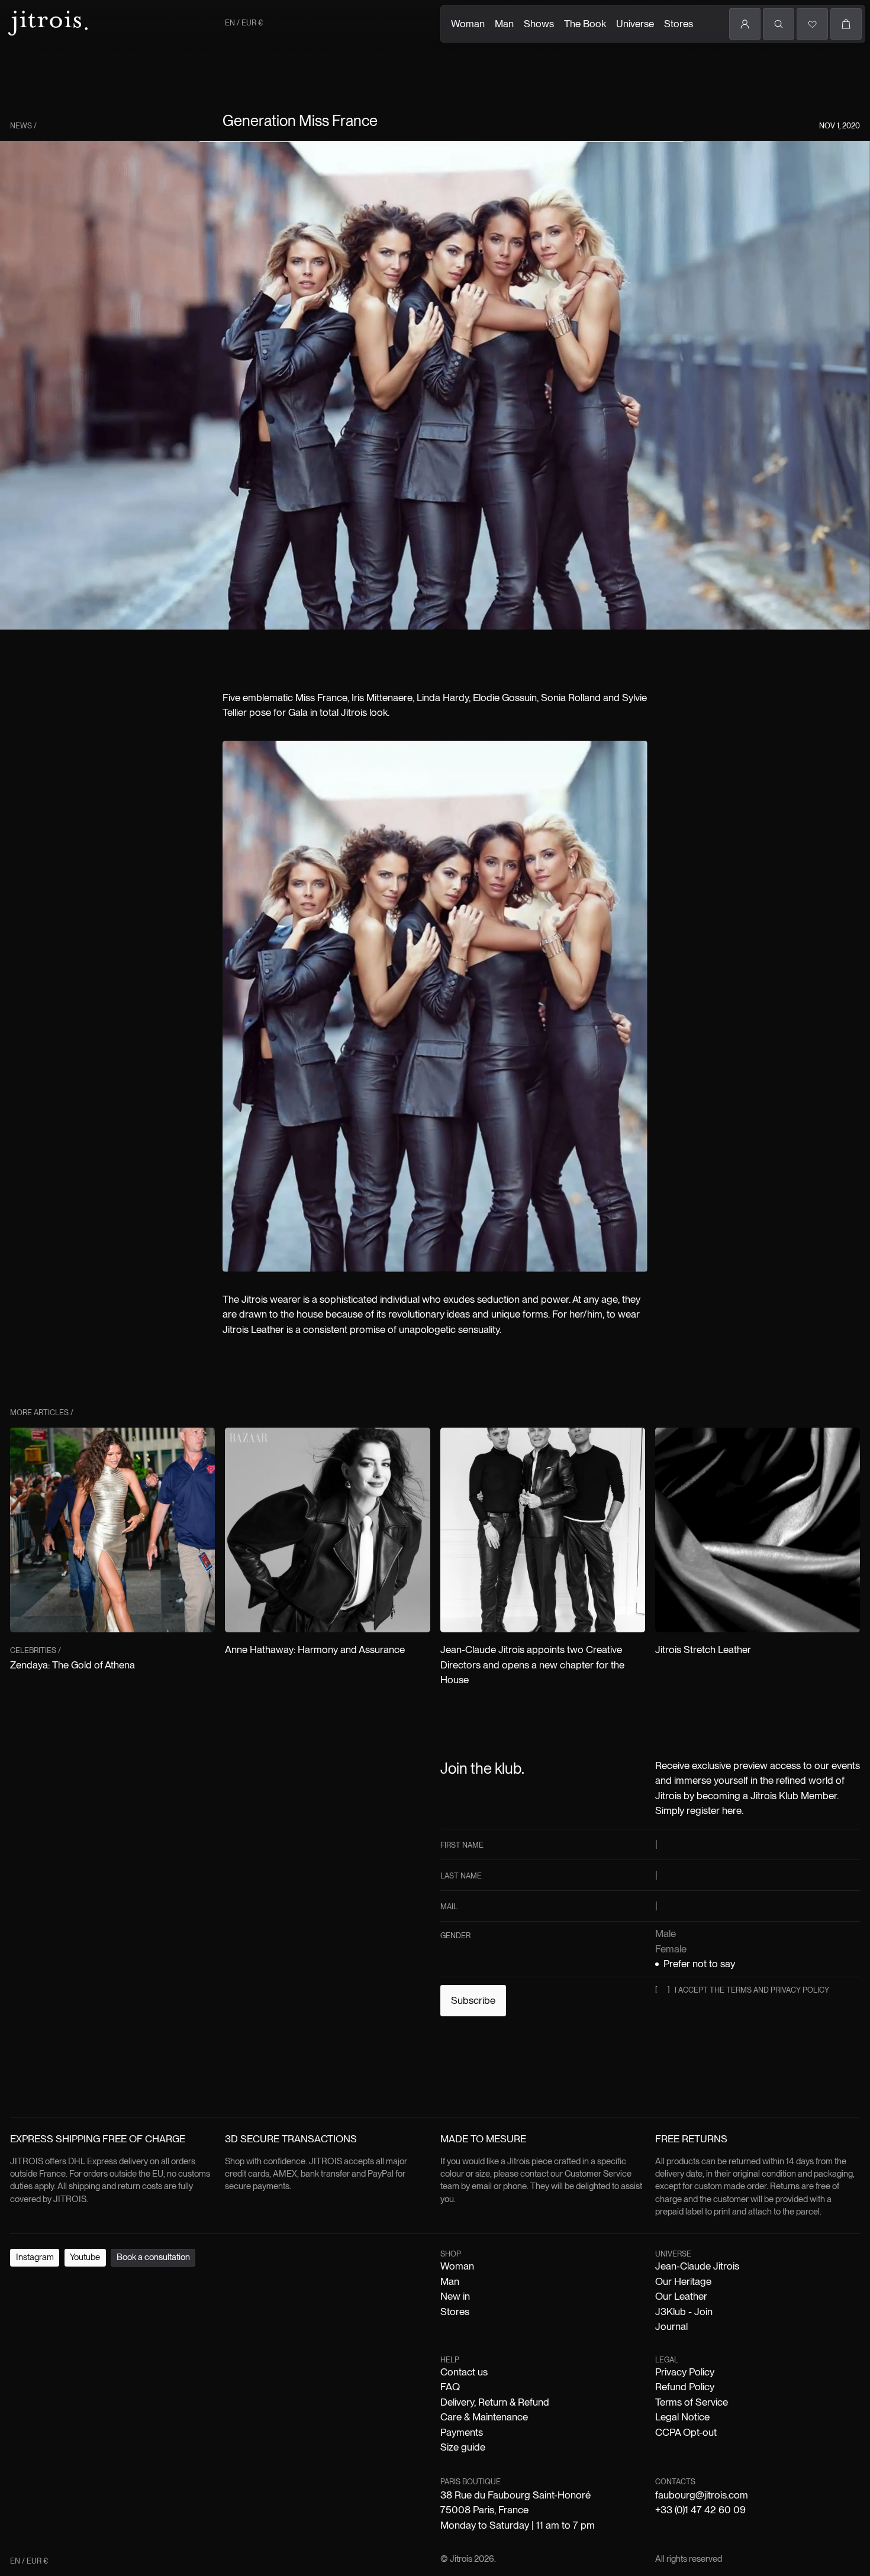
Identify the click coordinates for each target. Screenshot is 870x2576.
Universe (635, 24)
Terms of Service (692, 2402)
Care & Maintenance (484, 2417)
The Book (585, 24)
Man (504, 24)
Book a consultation (153, 2257)
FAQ (450, 2387)
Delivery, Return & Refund (495, 2402)
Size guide (463, 2447)
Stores (679, 24)
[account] (745, 24)
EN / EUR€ (244, 23)
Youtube (85, 2257)
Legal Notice (682, 2417)
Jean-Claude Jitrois (697, 2266)
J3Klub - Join (684, 2312)
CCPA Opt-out (686, 2432)
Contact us (464, 2372)
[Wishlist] (812, 24)
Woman (468, 24)
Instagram (35, 2257)
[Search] (779, 24)
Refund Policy (685, 2387)
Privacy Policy (685, 2372)
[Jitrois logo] (47, 22)
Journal (671, 2326)
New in (455, 2296)
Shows (539, 24)
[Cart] (846, 24)
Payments (462, 2432)
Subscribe (473, 2000)
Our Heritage (683, 2281)
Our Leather (681, 2296)
